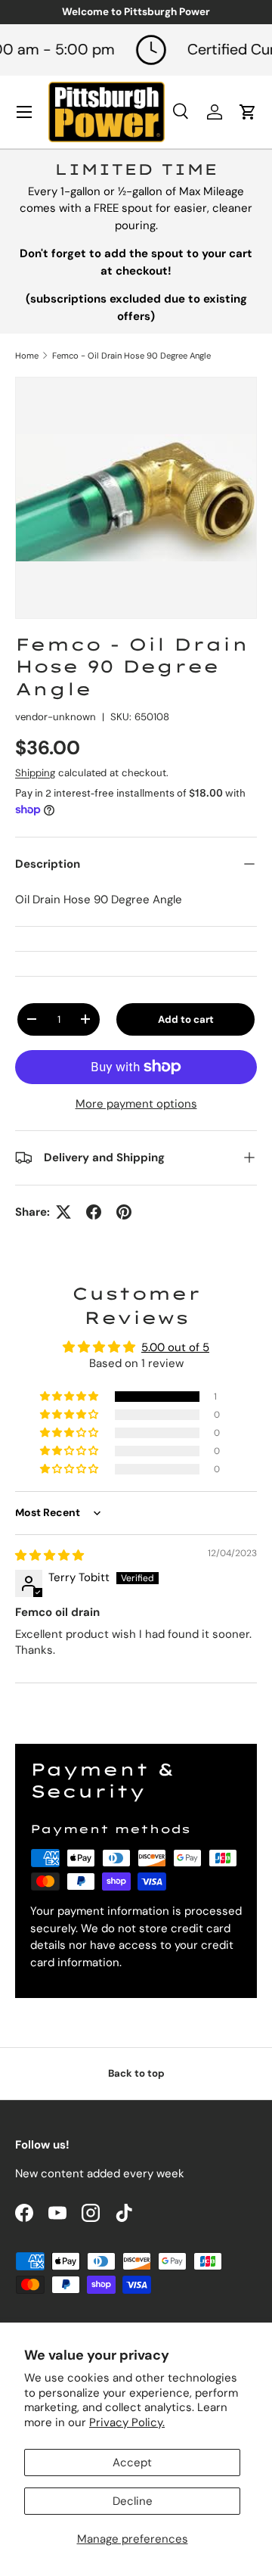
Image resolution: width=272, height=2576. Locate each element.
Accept (132, 2463)
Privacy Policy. (127, 2422)
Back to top (136, 2073)
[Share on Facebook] (94, 1212)
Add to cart (186, 1019)
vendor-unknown (56, 717)
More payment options (136, 1104)
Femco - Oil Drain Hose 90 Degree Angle (131, 356)
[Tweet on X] (63, 1212)
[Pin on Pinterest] (124, 1212)
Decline (133, 2501)
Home (27, 356)
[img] (49, 1555)
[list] (136, 498)
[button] (70, 1397)
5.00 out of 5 (175, 1347)
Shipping (35, 773)
